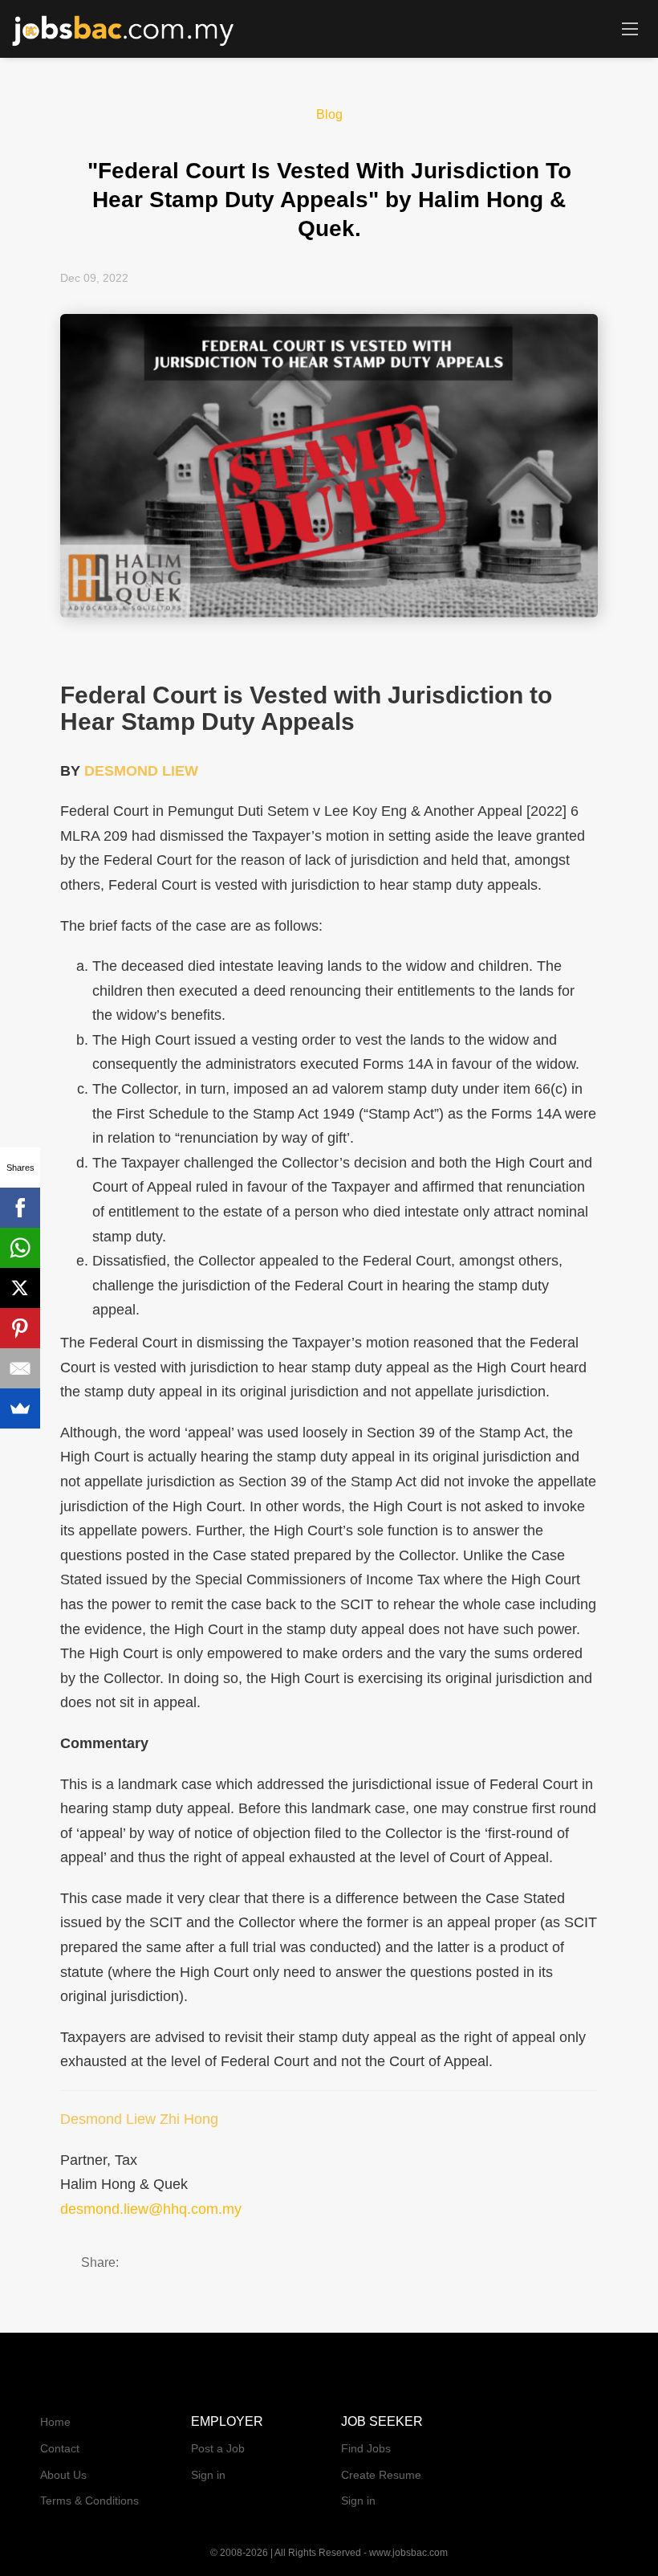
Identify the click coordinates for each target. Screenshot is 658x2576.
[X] (20, 1288)
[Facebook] (20, 1208)
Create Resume (381, 2475)
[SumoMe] (20, 1408)
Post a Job (218, 2448)
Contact (60, 2448)
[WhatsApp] (20, 1248)
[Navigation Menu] (630, 28)
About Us (63, 2475)
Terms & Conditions (89, 2501)
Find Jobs (366, 2448)
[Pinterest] (20, 1328)
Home (55, 2422)
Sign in (208, 2475)
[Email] (20, 1368)
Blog (329, 114)
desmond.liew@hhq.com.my (151, 2209)
